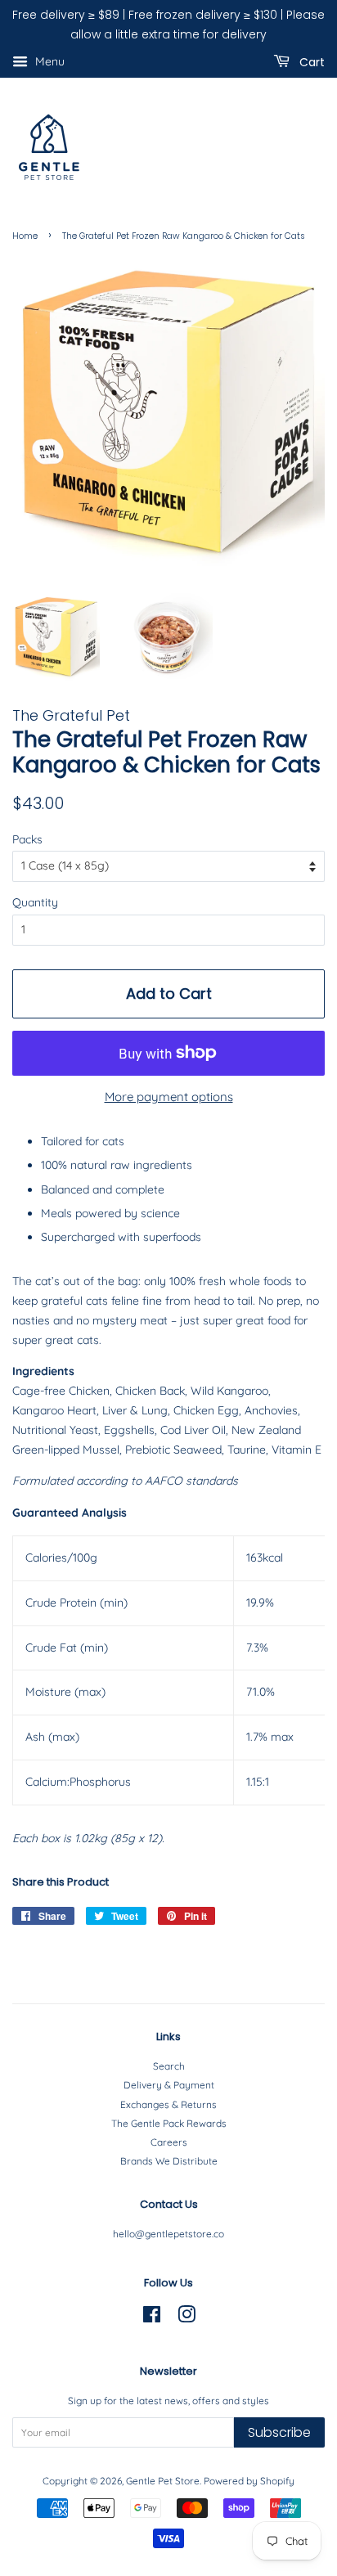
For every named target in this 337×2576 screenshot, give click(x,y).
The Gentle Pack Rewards (169, 2123)
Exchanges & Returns (168, 2104)
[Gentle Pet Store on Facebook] (152, 2318)
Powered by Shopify (249, 2481)
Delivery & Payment (169, 2085)
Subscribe (279, 2432)
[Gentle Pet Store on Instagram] (186, 2318)
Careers (169, 2142)
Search (169, 2066)
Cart (310, 61)
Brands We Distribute (169, 2161)
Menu (48, 61)
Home (25, 236)
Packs (27, 839)
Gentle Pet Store (163, 2481)
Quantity (35, 902)
